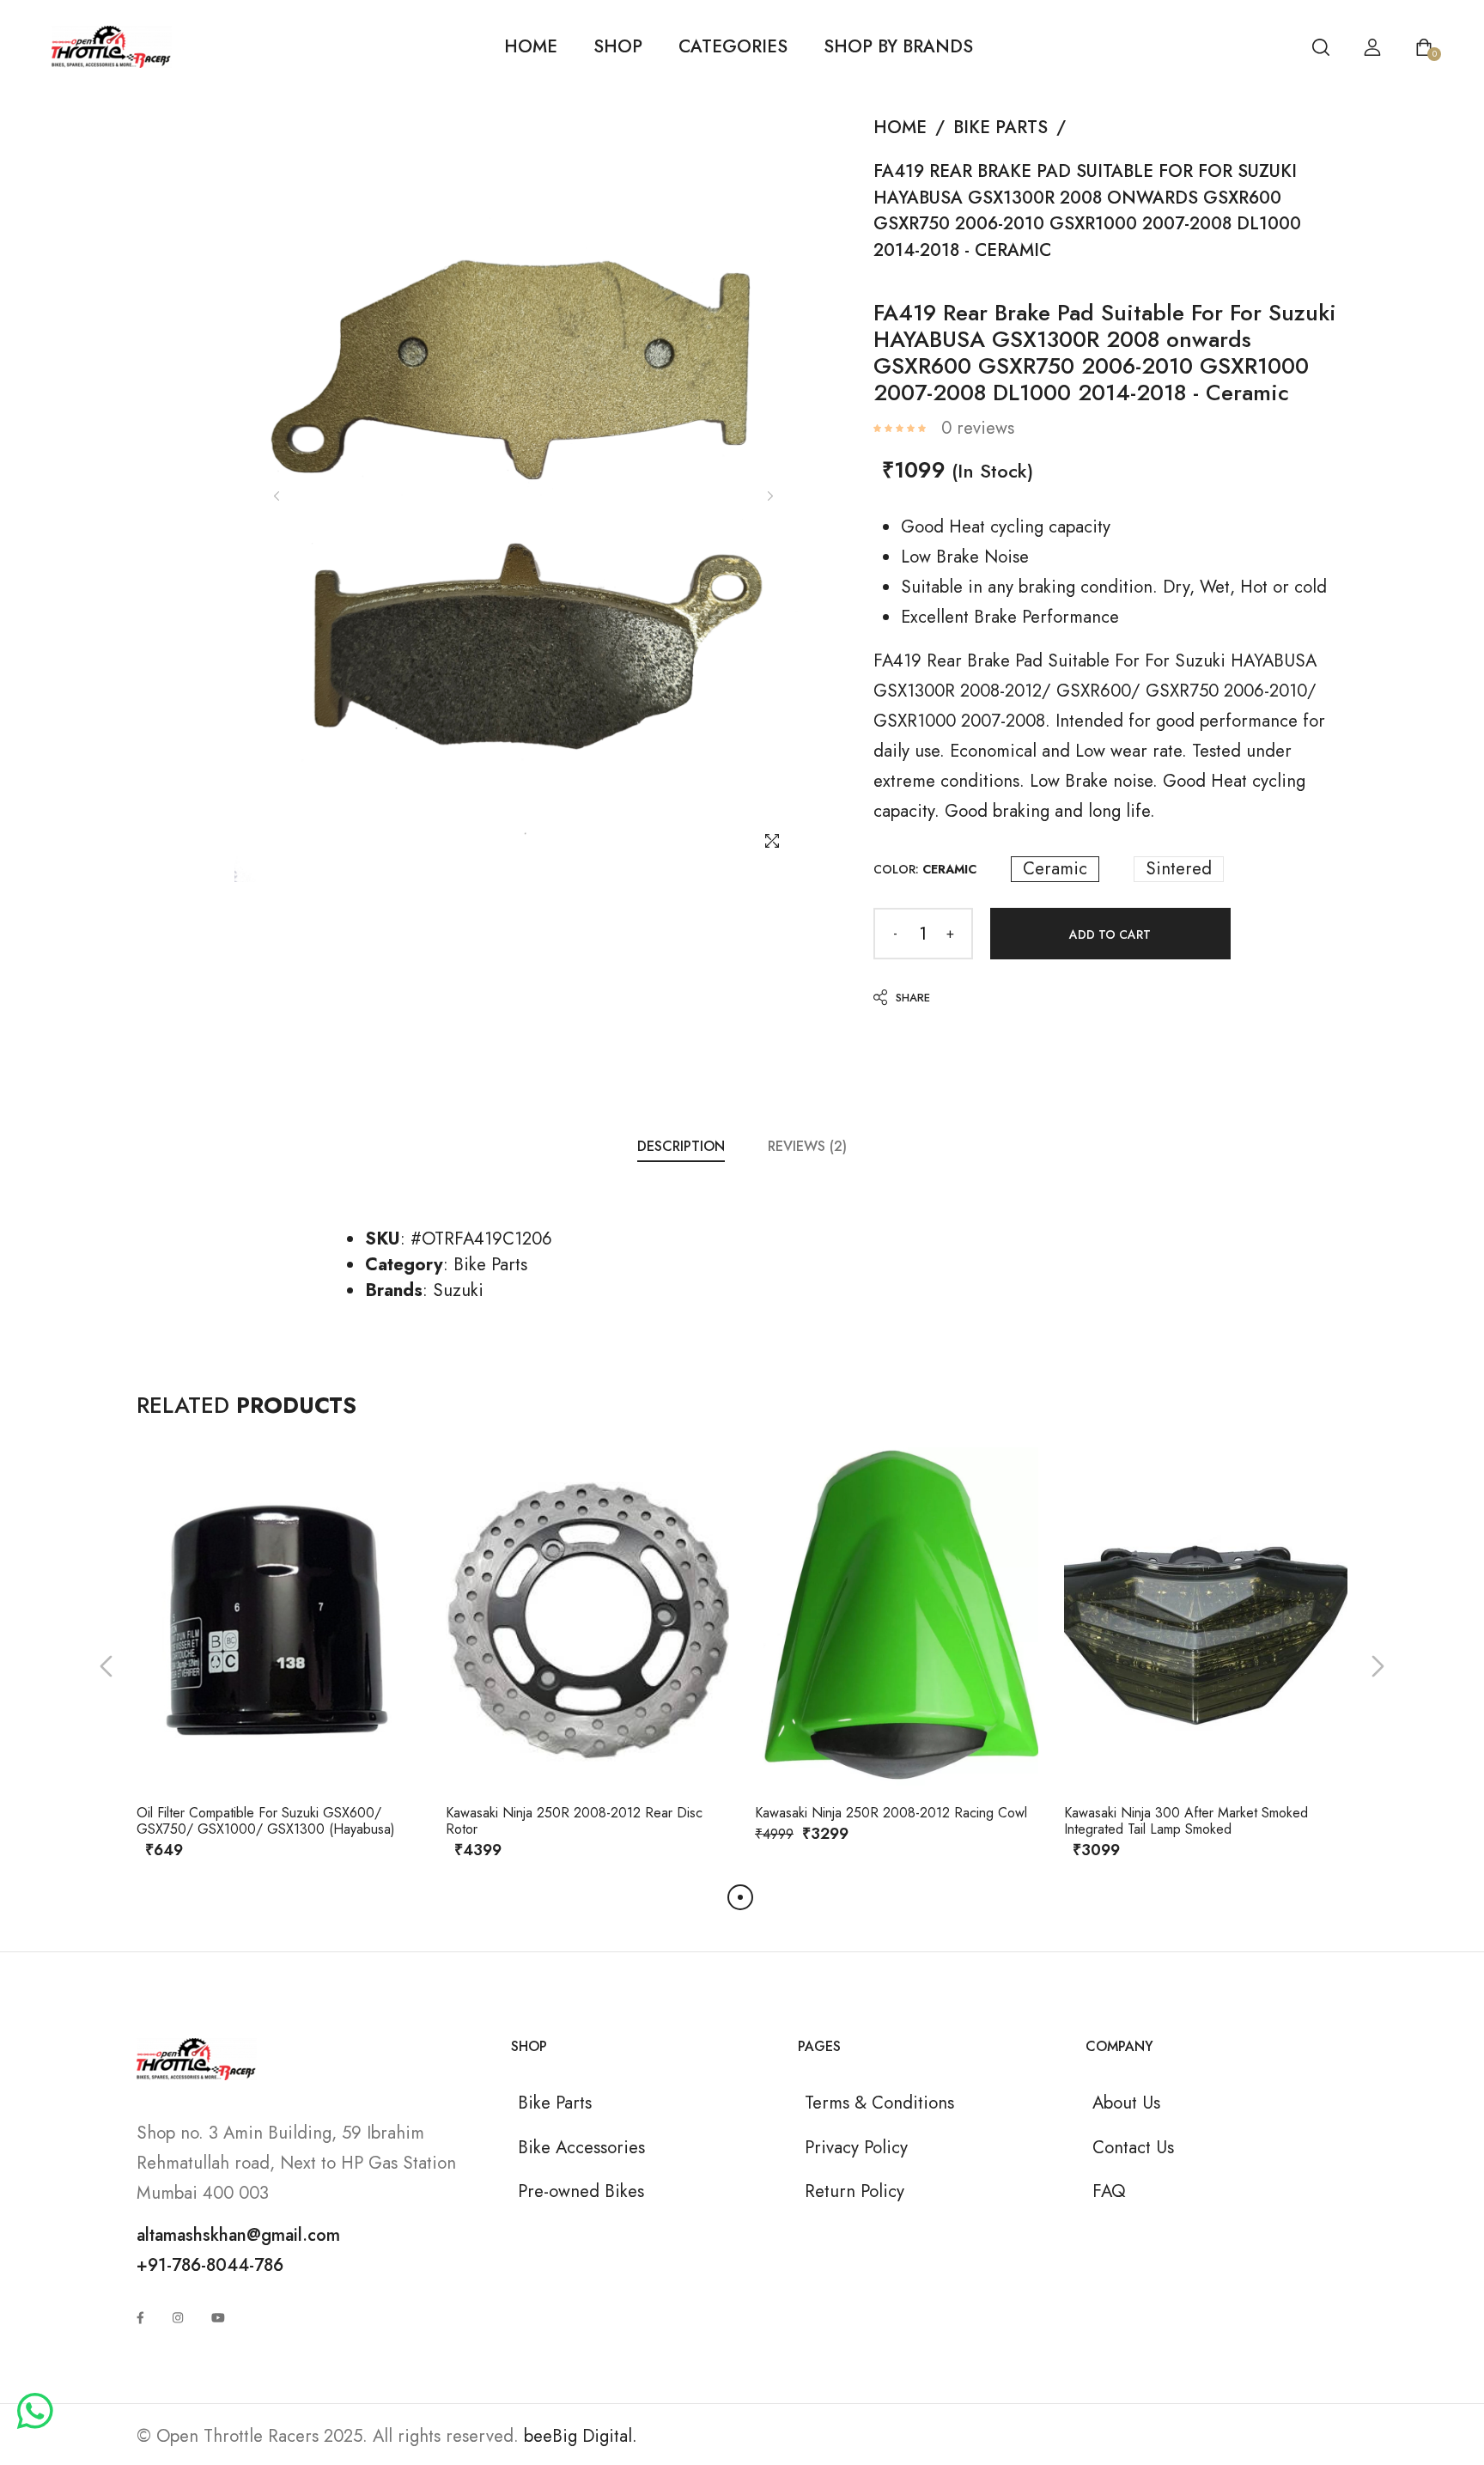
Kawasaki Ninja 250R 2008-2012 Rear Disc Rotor (574, 1821)
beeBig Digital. (581, 2436)
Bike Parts (1000, 127)
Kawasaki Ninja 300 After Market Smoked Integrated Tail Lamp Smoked (1186, 1821)
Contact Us (1133, 2147)
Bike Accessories (581, 2147)
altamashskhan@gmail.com (238, 2235)
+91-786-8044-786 (210, 2265)
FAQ (1109, 2191)
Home (531, 46)
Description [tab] (681, 1146)
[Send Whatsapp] (35, 2413)
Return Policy (855, 2191)
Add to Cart (1110, 934)
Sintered (1179, 869)
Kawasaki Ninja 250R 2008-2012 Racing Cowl (891, 1813)
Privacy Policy (856, 2147)
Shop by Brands (898, 46)
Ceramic (1055, 869)
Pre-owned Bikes (581, 2191)
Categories (733, 46)
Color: (925, 869)
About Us (1126, 2103)
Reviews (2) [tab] (807, 1146)
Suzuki (458, 1290)
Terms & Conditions (879, 2103)
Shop (618, 46)
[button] (106, 1667)
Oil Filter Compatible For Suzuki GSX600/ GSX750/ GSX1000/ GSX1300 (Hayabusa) (266, 1821)
